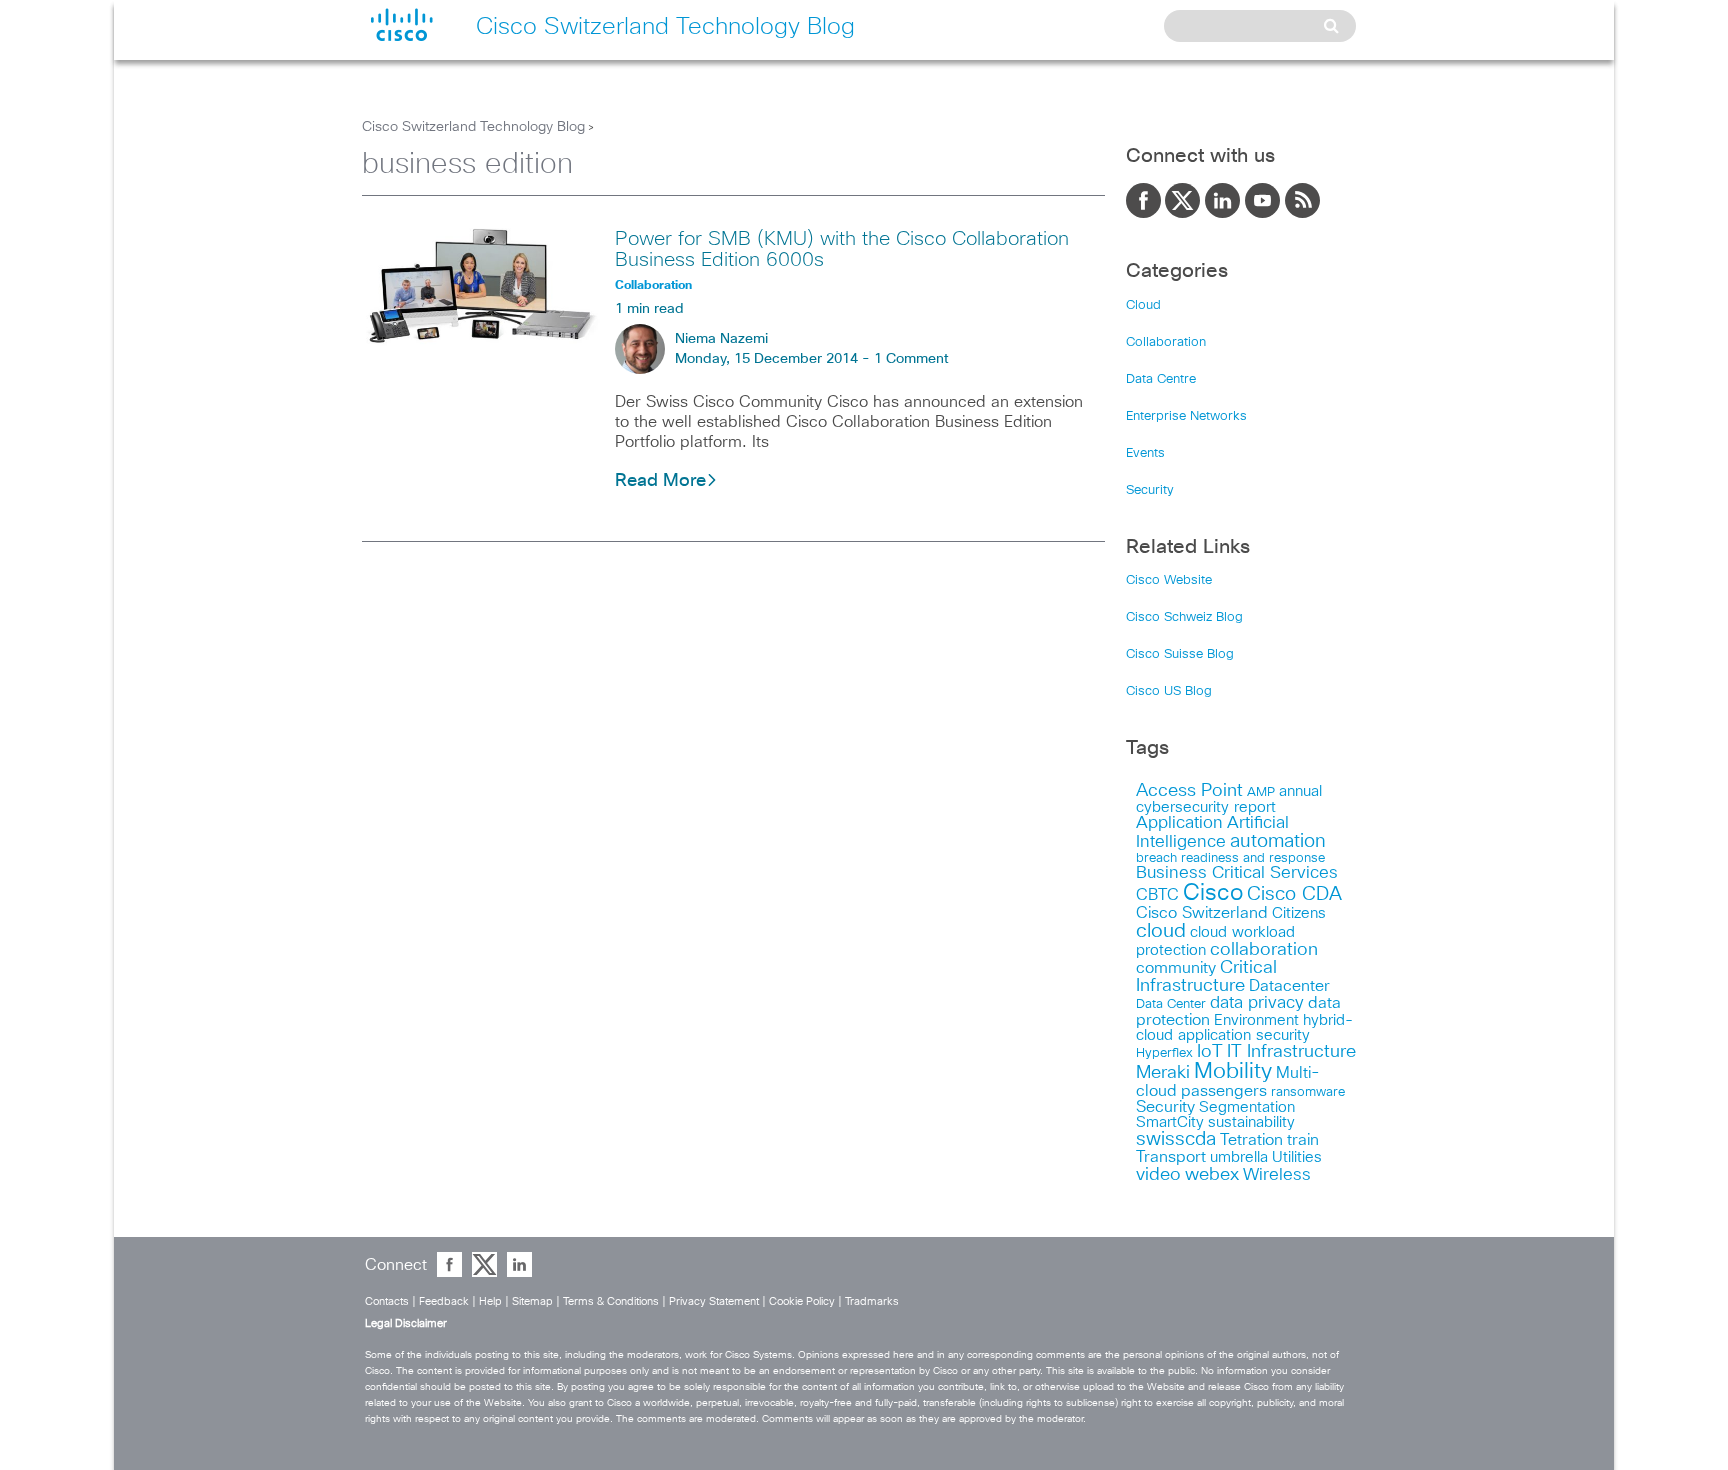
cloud (1161, 931)
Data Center (1171, 1004)
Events (1145, 453)
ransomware (1308, 1092)
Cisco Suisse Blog (1180, 654)
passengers (1224, 1091)
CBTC (1157, 895)
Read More (660, 481)
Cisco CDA (1294, 894)
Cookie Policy (802, 1301)
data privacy (1257, 1003)
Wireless (1277, 1175)
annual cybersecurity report (1229, 799)
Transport (1171, 1157)
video (1158, 1175)
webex (1212, 1174)
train (1303, 1140)
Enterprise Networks (1186, 416)
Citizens (1299, 913)
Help (490, 1301)
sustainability (1251, 1122)
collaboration (1264, 950)
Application (1179, 823)
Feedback (444, 1301)
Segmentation (1247, 1107)
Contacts (387, 1301)
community (1176, 968)
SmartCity (1170, 1122)
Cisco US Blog (1169, 691)
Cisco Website (1169, 580)
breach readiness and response (1230, 858)
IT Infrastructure (1291, 1052)
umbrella (1239, 1157)
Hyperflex (1164, 1053)
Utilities (1297, 1157)
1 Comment (911, 359)
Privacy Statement (714, 1301)
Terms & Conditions (611, 1301)
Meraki (1163, 1073)
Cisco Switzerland (1202, 913)
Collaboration (1166, 342)
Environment (1256, 1020)
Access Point (1189, 790)
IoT (1210, 1052)
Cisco (1213, 893)
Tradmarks (872, 1301)
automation (1278, 841)
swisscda (1176, 1139)
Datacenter (1289, 986)
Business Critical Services (1237, 873)
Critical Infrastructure (1206, 977)
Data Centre (1161, 379)
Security (1150, 490)
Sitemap (532, 1301)
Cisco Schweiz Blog (1184, 617)
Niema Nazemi (721, 339)
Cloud (1143, 305)
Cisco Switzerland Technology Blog (473, 127)
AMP (1261, 792)
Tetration (1251, 1140)
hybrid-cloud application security (1244, 1028)
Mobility (1233, 1072)
